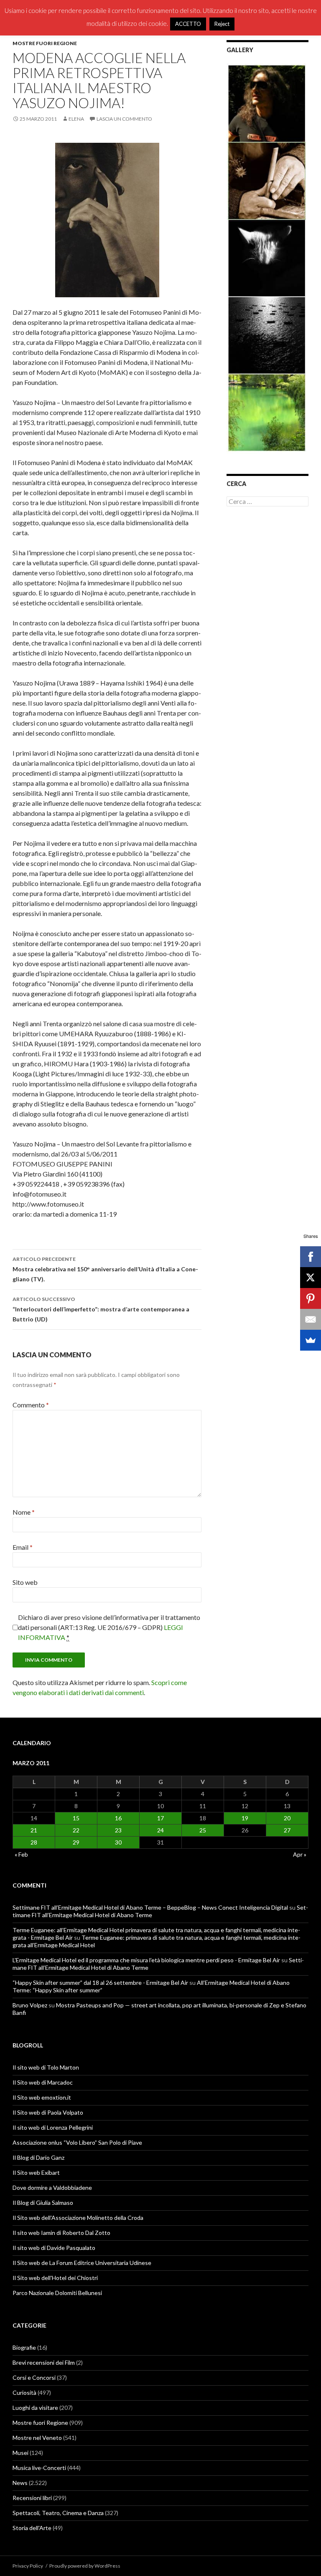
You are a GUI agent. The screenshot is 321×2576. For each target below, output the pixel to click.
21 (34, 1830)
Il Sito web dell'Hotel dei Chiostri (55, 2278)
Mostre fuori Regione (45, 43)
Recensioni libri (32, 2498)
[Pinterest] (311, 1298)
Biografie (24, 2347)
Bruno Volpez (30, 2005)
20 (287, 1818)
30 (118, 1842)
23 (118, 1830)
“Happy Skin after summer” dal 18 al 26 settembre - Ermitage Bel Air (100, 1983)
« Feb (21, 1854)
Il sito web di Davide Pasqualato (54, 2248)
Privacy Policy (28, 2566)
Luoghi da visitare (35, 2408)
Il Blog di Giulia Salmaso (43, 2203)
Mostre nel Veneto (37, 2438)
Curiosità (24, 2393)
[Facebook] (311, 1257)
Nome (24, 1512)
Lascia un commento (124, 119)
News (20, 2483)
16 (118, 1818)
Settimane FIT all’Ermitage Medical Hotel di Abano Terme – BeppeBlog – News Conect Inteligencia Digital (150, 1907)
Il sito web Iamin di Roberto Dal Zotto (61, 2233)
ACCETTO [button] (188, 24)
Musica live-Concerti (39, 2468)
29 (76, 1842)
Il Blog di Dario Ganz (38, 2157)
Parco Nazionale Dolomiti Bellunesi (57, 2293)
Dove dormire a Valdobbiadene (52, 2188)
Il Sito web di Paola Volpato (48, 2112)
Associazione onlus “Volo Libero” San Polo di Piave (77, 2142)
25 (203, 1830)
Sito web (25, 1582)
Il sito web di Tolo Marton (46, 2067)
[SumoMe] (311, 1340)
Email (23, 1547)
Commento (31, 1405)
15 (76, 1818)
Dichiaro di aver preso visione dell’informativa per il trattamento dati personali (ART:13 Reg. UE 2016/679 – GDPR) (109, 1627)
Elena (76, 119)
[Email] (311, 1319)
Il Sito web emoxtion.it (42, 2097)
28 (34, 1842)
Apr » (300, 1854)
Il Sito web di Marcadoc (43, 2082)
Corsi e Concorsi (34, 2377)
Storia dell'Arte (32, 2528)
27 (287, 1830)
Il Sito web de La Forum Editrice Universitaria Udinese (82, 2263)
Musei (20, 2453)
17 (160, 1818)
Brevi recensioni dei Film (44, 2362)
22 (76, 1830)
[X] (311, 1278)
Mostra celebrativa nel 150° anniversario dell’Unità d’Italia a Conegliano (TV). (105, 1269)
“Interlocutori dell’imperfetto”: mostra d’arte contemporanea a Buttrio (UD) (101, 1309)
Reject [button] (222, 24)
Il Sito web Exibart (36, 2172)
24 (160, 1830)
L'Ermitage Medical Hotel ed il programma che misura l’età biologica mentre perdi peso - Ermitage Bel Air (146, 1960)
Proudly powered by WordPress (85, 2566)
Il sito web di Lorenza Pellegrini (53, 2127)
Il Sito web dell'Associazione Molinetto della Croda (78, 2218)
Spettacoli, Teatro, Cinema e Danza (58, 2513)
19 (245, 1818)
